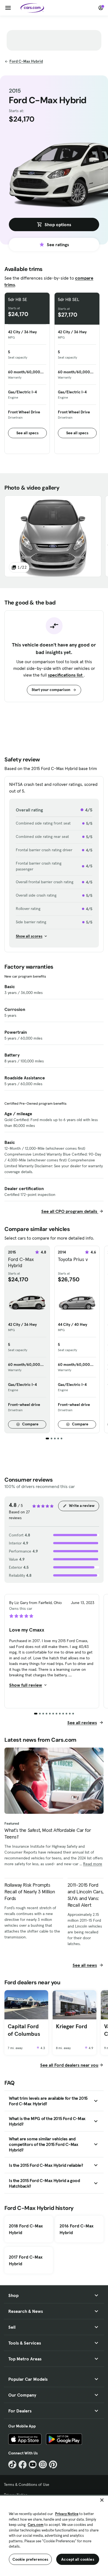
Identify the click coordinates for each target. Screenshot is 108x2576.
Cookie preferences (30, 2559)
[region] (54, 2535)
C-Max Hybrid (26, 61)
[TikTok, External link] (12, 2465)
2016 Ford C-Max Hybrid (77, 2229)
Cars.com (36, 2525)
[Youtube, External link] (33, 2465)
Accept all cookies (78, 2559)
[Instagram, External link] (43, 2465)
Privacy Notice (67, 2514)
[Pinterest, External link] (53, 2465)
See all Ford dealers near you (69, 2065)
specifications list (66, 675)
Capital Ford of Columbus (24, 2030)
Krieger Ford (72, 2026)
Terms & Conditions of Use (27, 2484)
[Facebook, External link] (23, 2465)
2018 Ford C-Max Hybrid (26, 2229)
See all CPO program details (70, 1211)
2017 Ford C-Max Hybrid (26, 2260)
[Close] (102, 2500)
